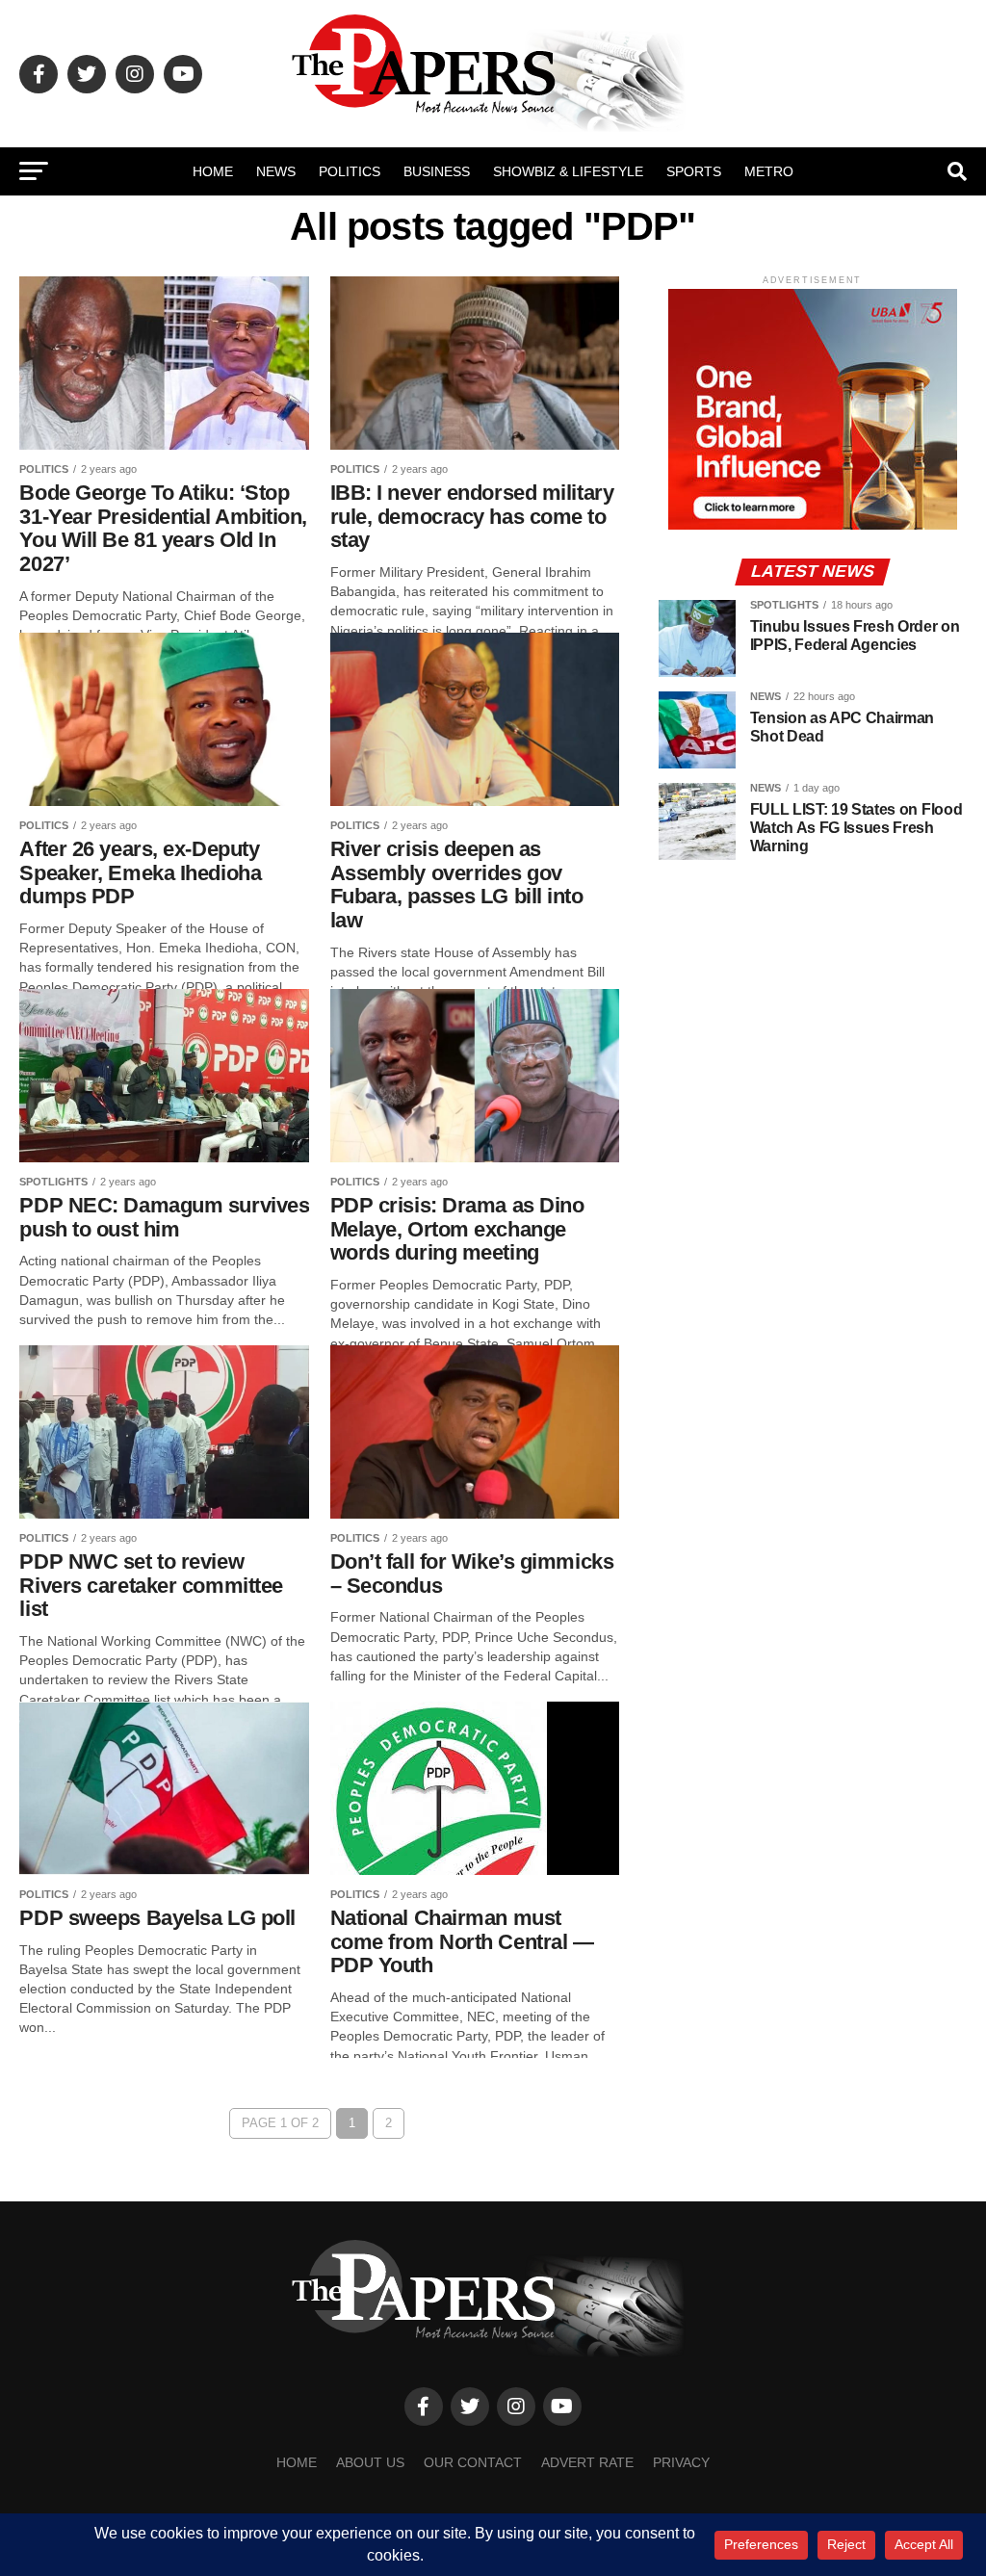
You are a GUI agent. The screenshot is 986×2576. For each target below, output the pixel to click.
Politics (350, 171)
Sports (694, 171)
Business (437, 171)
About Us (370, 2462)
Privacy (681, 2462)
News (276, 171)
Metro (769, 171)
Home (213, 171)
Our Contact (473, 2462)
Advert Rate (587, 2462)
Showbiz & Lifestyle (568, 171)
